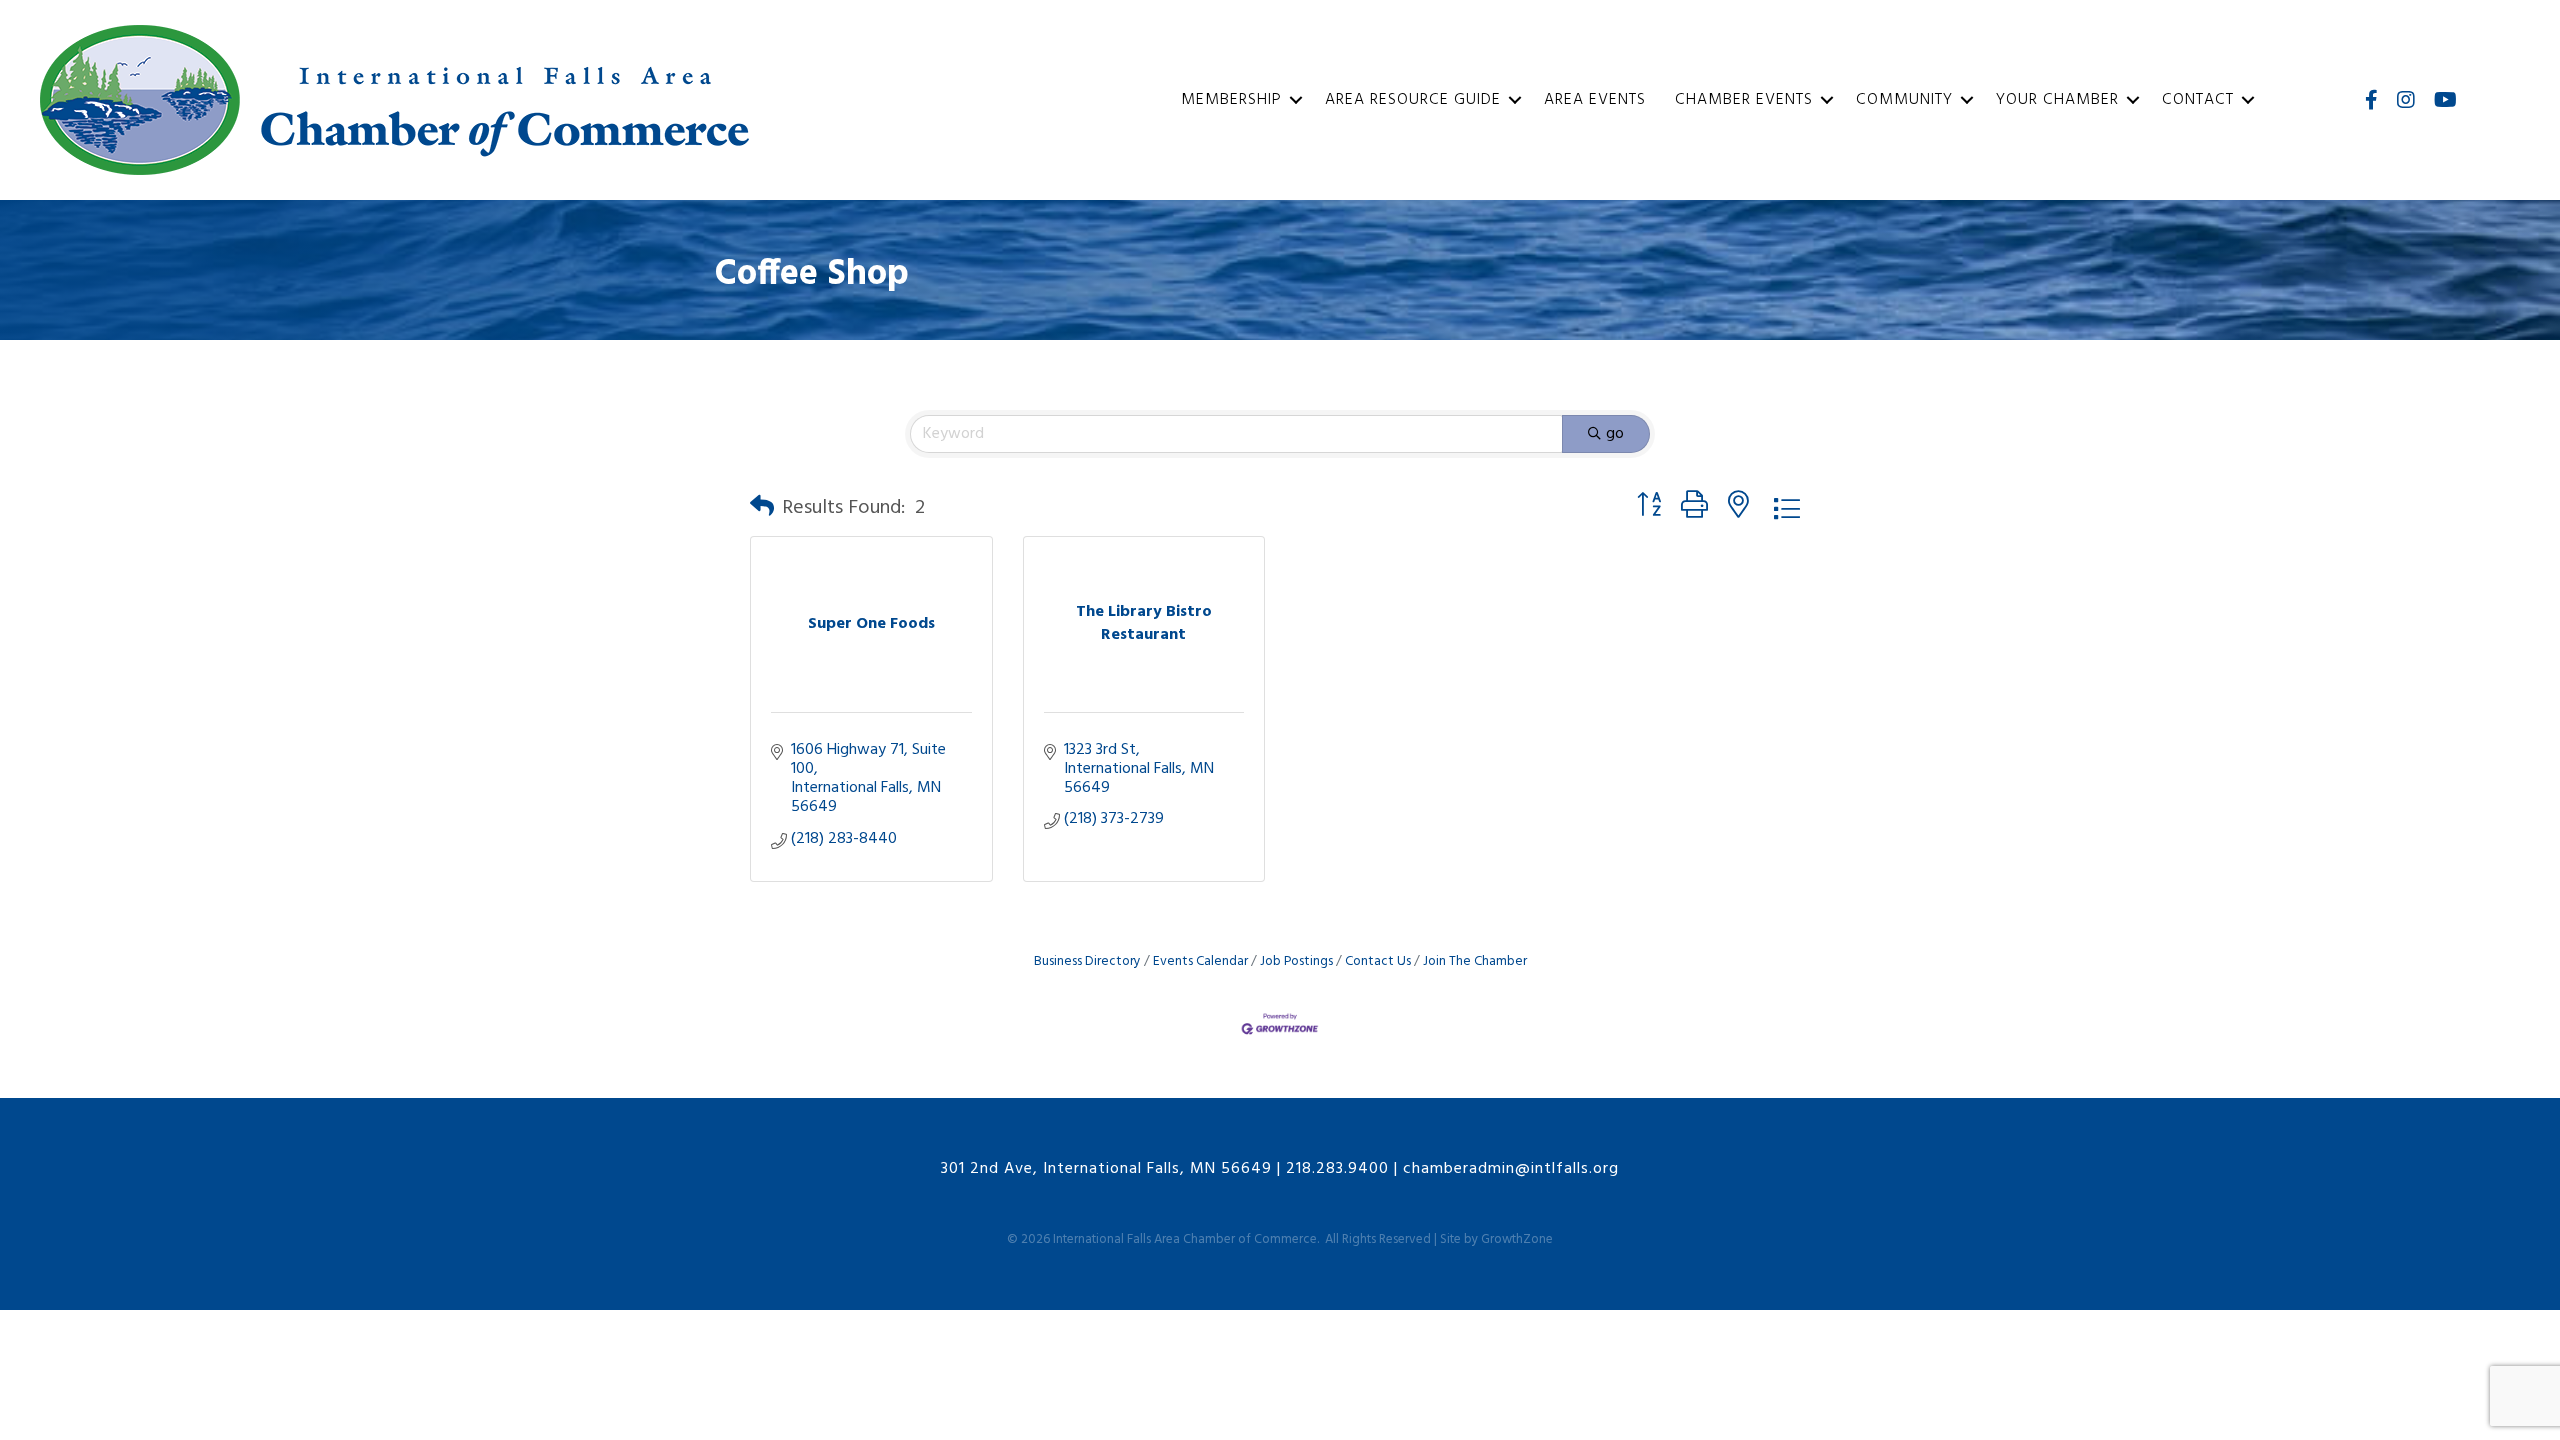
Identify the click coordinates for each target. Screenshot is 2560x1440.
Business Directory (1087, 961)
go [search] (1615, 434)
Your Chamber (2057, 100)
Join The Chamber (1475, 961)
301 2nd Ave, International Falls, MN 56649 (1106, 1169)
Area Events (1595, 100)
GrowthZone (1517, 1239)
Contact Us (1378, 961)
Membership (1231, 100)
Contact (2198, 100)
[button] (762, 508)
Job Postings (1296, 961)
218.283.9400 (1337, 1169)
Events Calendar (1200, 961)
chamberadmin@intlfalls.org (1511, 1169)
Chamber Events (1744, 100)
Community (1904, 100)
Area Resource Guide (1413, 100)
